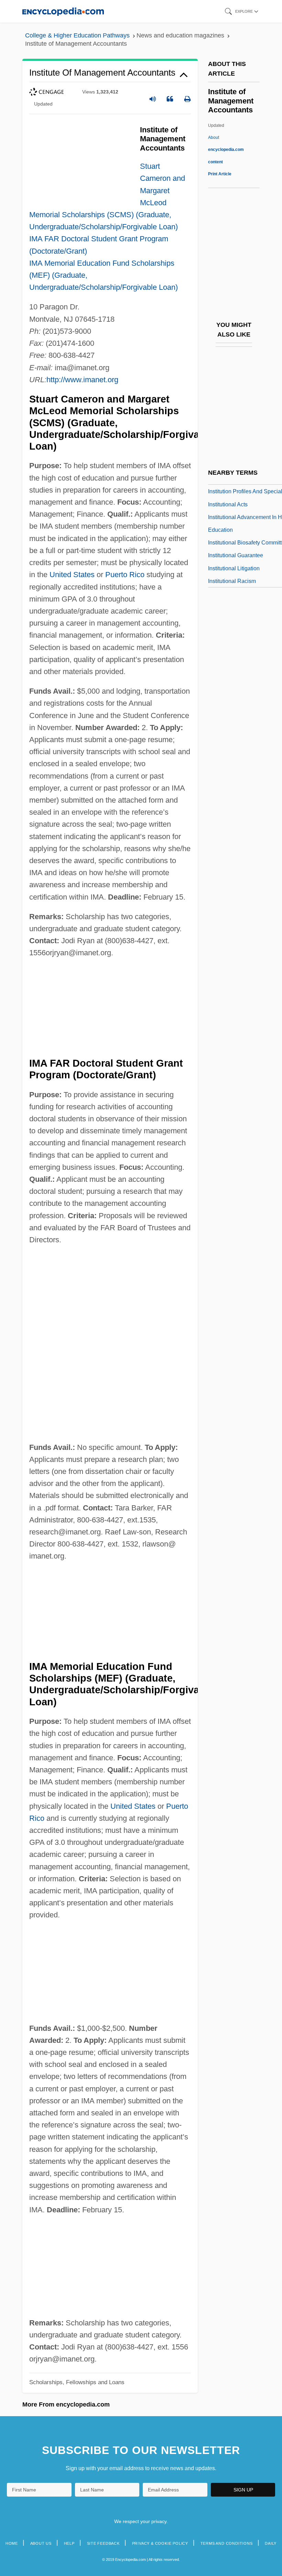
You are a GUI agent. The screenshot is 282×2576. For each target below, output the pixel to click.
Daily (271, 2543)
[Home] (63, 11)
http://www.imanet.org (82, 380)
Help (69, 2543)
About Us (41, 2543)
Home (12, 2543)
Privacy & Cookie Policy (160, 2543)
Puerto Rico (125, 575)
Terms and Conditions (227, 2543)
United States (72, 575)
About (226, 150)
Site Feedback (103, 2543)
